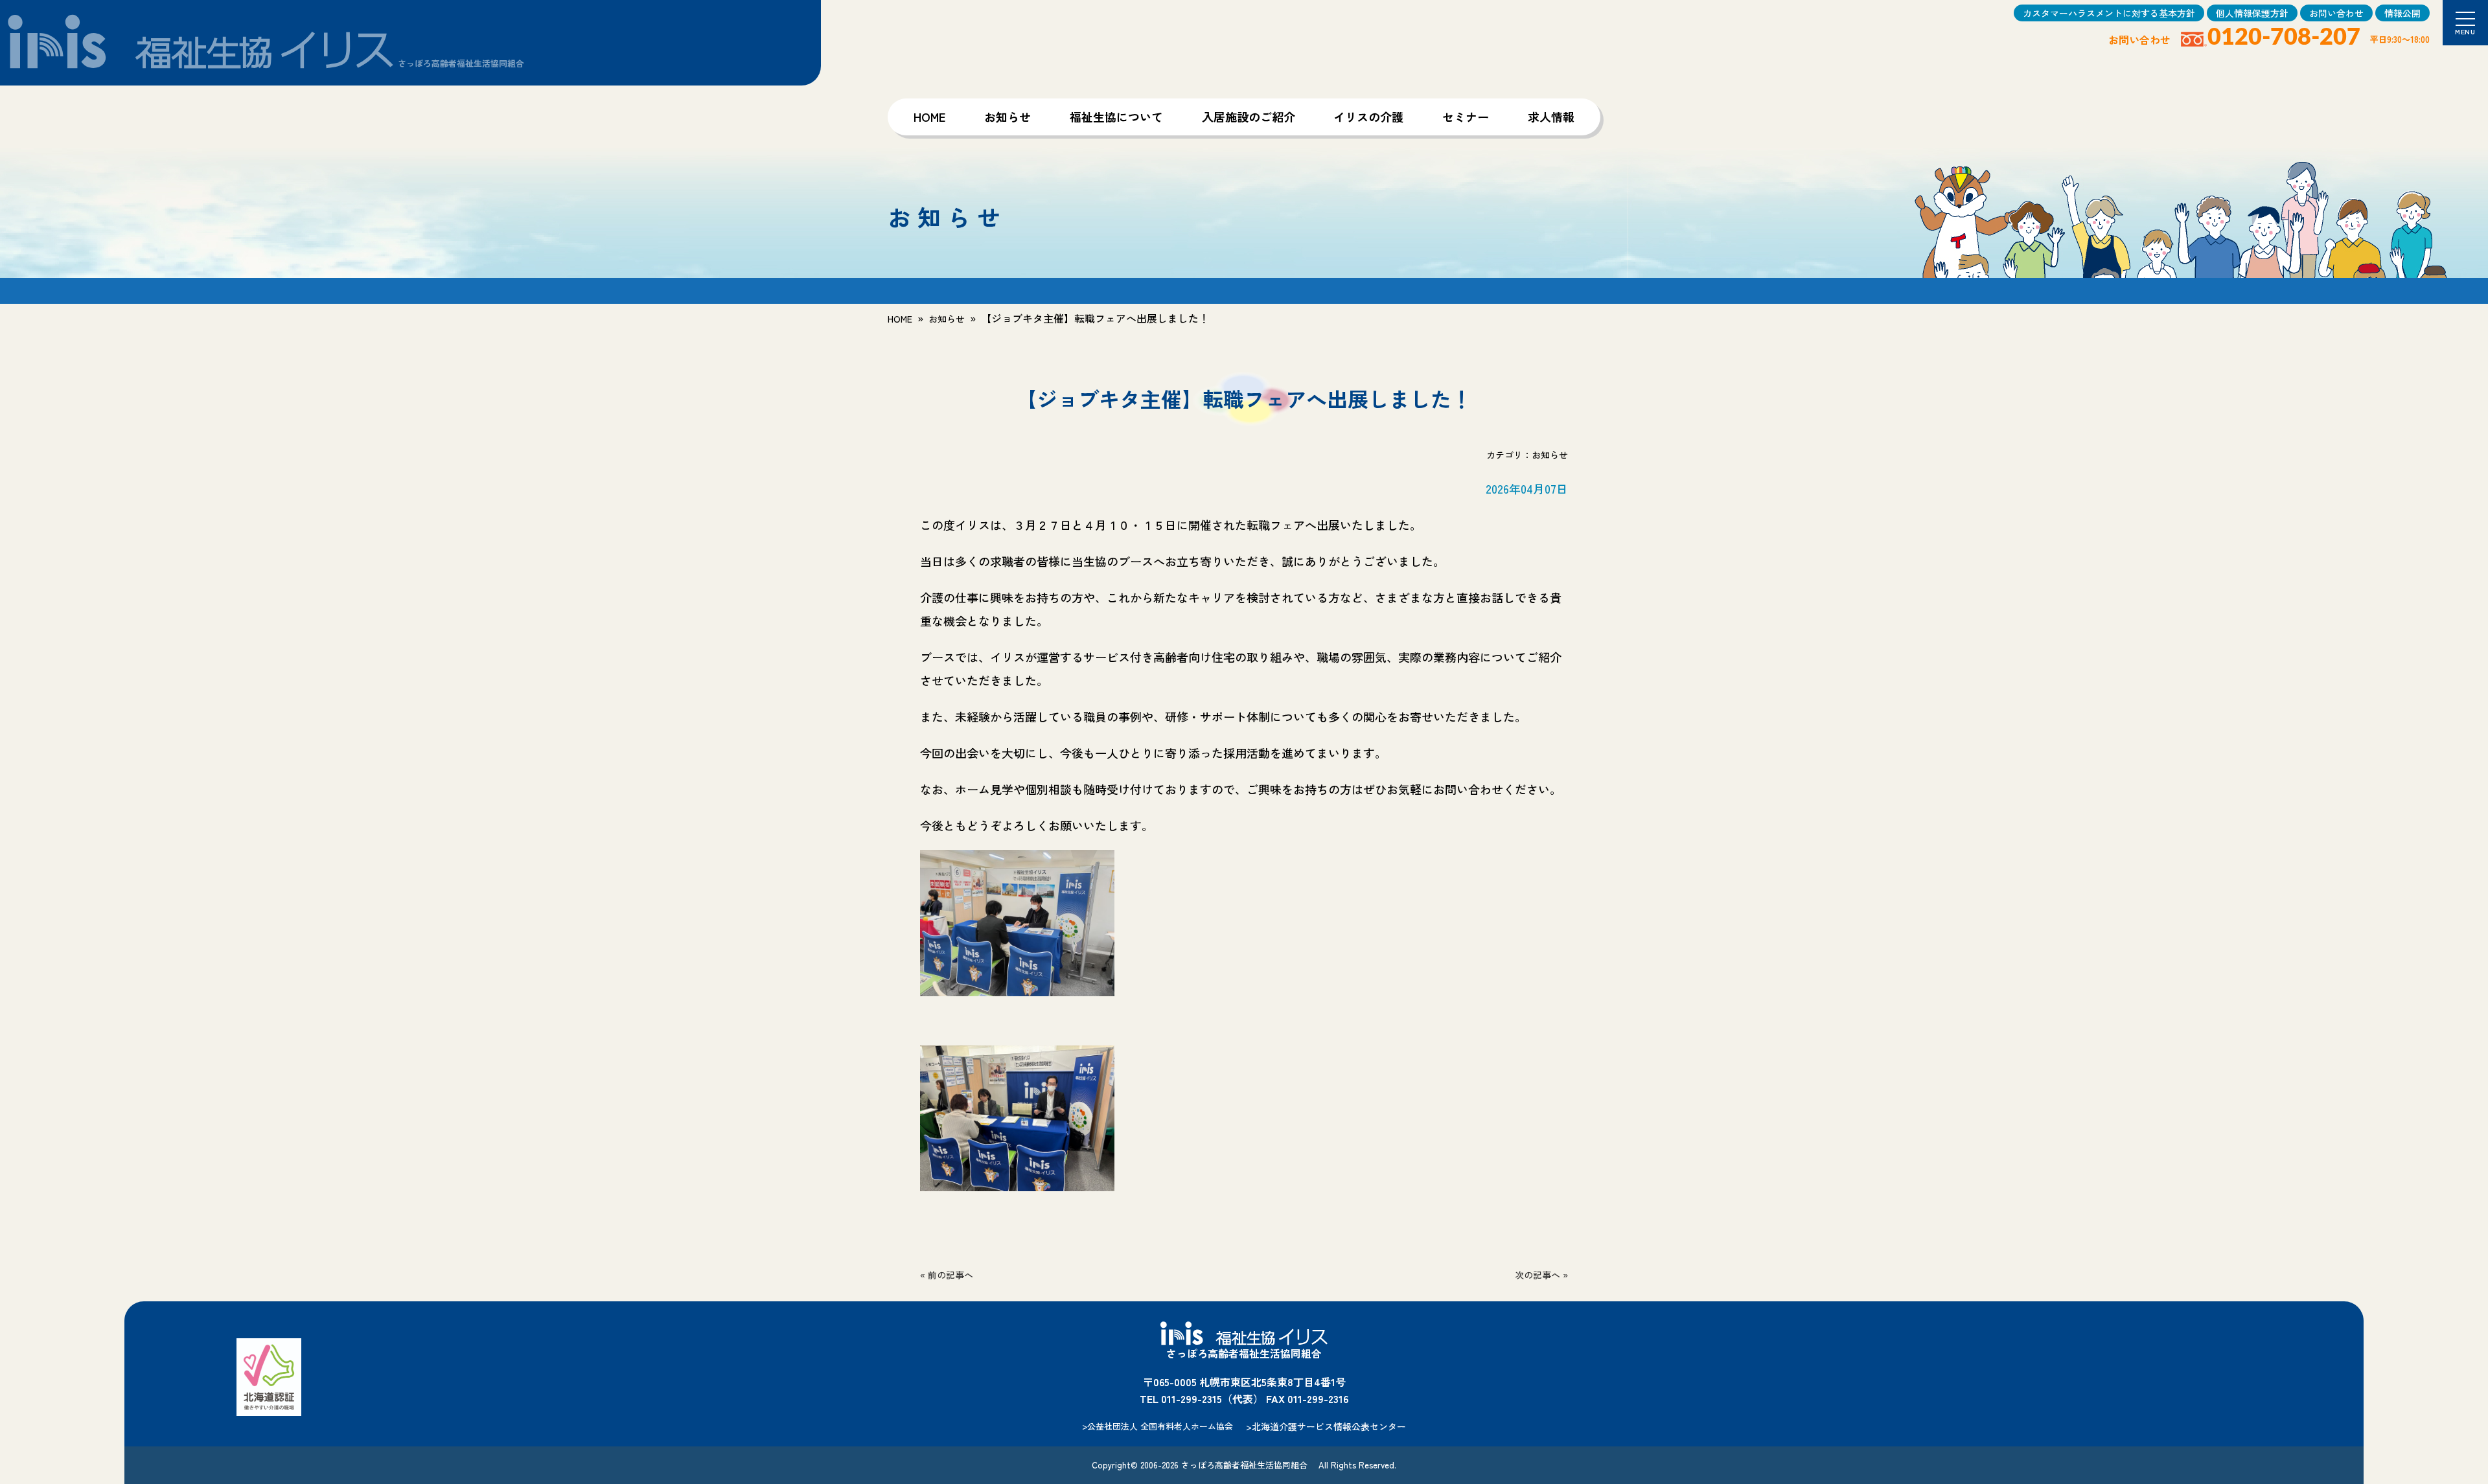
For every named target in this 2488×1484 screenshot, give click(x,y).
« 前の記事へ (947, 1275)
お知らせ (1008, 117)
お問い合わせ (2336, 13)
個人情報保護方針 (2252, 13)
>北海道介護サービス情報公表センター (1326, 1426)
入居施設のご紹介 (1249, 117)
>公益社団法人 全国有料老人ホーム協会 (1158, 1426)
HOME (929, 117)
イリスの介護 (1368, 117)
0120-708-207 (2284, 38)
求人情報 (1551, 117)
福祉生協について (1116, 117)
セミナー (1466, 117)
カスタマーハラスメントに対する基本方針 (2109, 13)
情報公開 (2402, 13)
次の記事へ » (1541, 1275)
